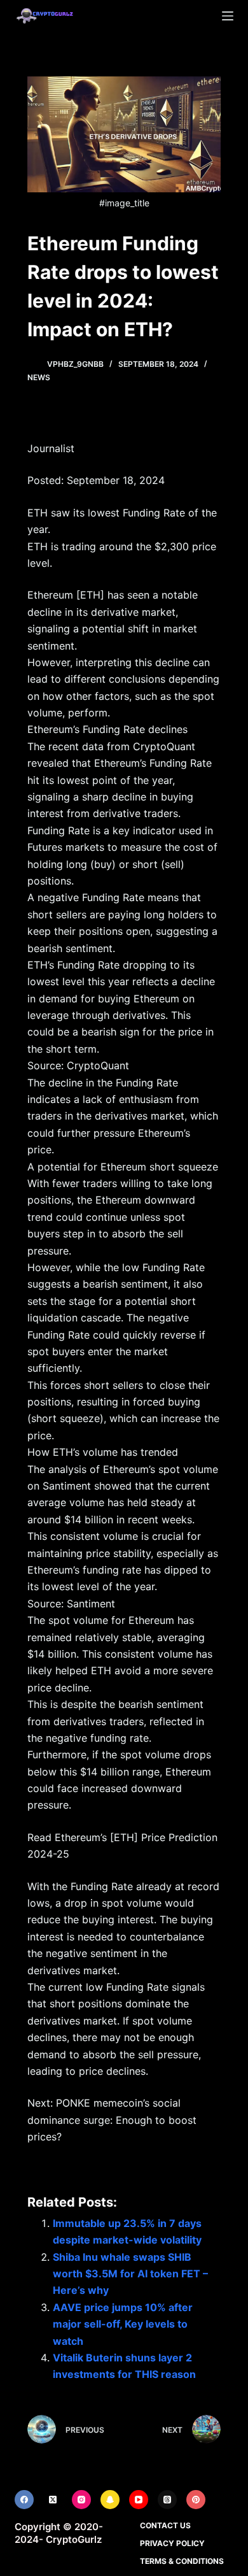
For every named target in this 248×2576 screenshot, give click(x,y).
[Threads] (167, 2500)
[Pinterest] (196, 2500)
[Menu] (228, 16)
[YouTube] (139, 2500)
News (39, 377)
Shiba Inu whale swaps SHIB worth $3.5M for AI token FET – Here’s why (130, 2274)
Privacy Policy (172, 2543)
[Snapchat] (110, 2500)
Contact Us (165, 2525)
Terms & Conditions (182, 2561)
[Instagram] (81, 2500)
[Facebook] (24, 2500)
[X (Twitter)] (53, 2500)
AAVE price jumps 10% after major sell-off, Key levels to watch (123, 2324)
